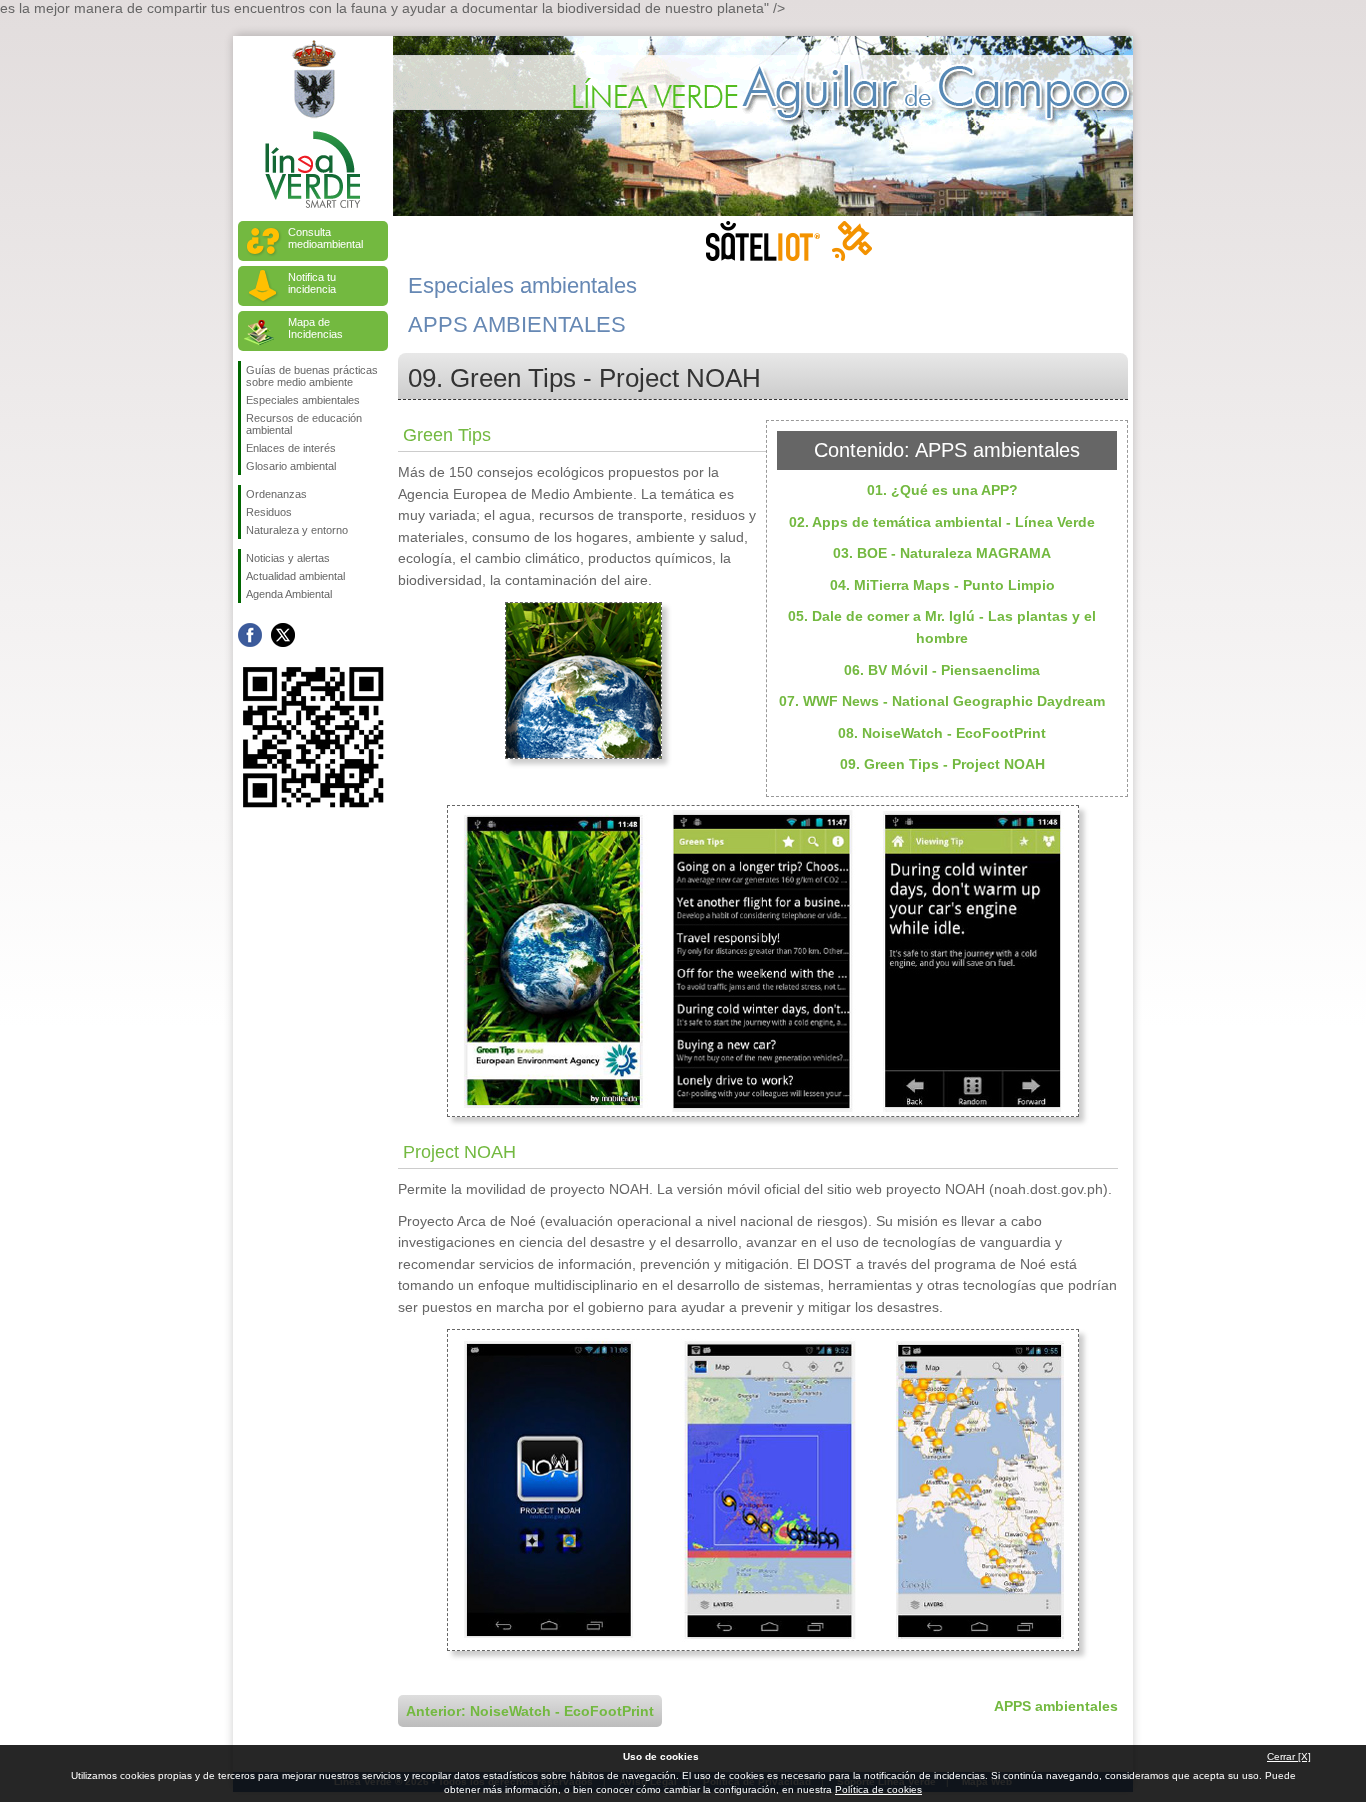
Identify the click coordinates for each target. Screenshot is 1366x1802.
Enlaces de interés (291, 448)
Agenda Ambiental (289, 594)
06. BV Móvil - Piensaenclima (942, 670)
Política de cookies (878, 1789)
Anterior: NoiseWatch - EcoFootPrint (530, 1711)
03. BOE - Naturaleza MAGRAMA (942, 553)
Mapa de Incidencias (315, 328)
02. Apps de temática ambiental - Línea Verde (942, 522)
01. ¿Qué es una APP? (942, 490)
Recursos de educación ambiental (304, 424)
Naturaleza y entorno (297, 530)
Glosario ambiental (291, 466)
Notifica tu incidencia (312, 283)
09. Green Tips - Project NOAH (942, 764)
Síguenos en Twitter (283, 635)
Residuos (269, 512)
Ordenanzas (276, 494)
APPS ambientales (1056, 1706)
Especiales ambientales (303, 400)
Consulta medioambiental (325, 238)
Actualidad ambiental (295, 576)
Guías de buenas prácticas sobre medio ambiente (312, 376)
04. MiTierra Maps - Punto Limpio (942, 585)
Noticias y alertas (288, 558)
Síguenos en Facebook (250, 635)
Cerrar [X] (1289, 1756)
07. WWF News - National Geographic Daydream (942, 701)
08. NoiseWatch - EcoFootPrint (942, 733)
